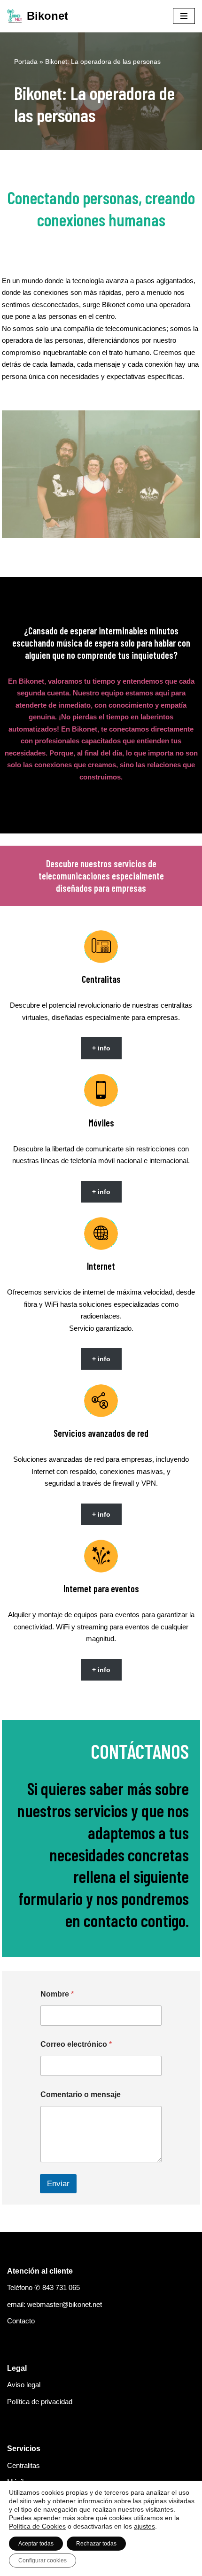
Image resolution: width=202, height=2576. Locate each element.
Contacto (21, 2321)
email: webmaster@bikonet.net (54, 2304)
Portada (26, 62)
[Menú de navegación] (184, 16)
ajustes (144, 2526)
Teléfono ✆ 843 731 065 (43, 2287)
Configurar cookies (43, 2561)
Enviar (58, 2184)
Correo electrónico (76, 2044)
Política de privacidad (40, 2402)
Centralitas (23, 2465)
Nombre (57, 1994)
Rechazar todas (96, 2544)
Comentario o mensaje (81, 2094)
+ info (101, 1048)
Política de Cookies (37, 2526)
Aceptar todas (36, 2544)
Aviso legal (24, 2385)
